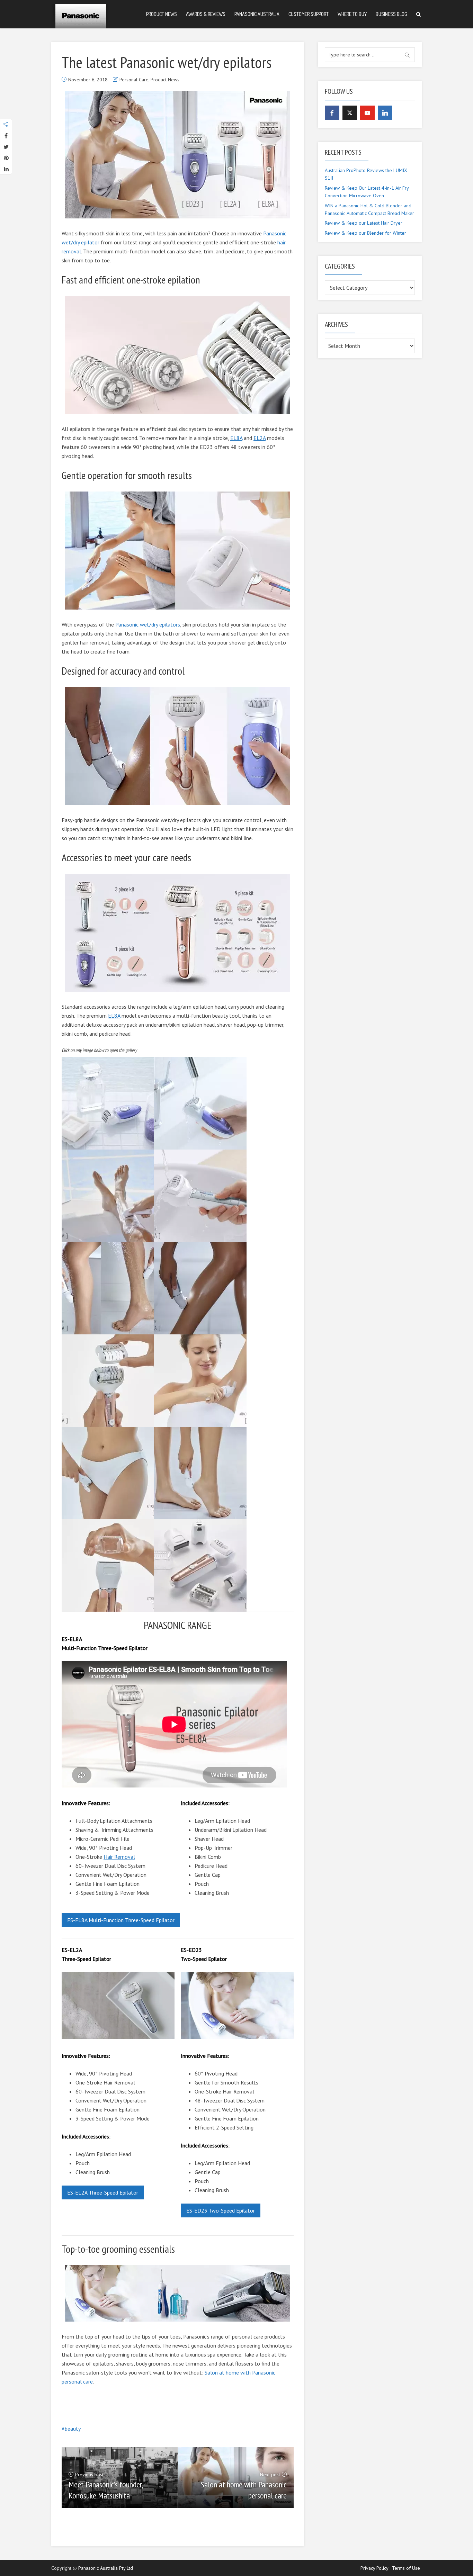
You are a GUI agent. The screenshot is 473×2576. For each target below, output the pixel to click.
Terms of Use (406, 2568)
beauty (73, 2429)
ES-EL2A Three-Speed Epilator (103, 2192)
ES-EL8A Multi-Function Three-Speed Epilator (121, 1920)
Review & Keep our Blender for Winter (365, 233)
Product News (162, 14)
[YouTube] (367, 113)
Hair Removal (119, 1857)
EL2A (260, 438)
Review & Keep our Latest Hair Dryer (364, 223)
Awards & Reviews (206, 14)
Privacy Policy (374, 2568)
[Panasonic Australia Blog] (81, 14)
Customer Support (309, 14)
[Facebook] (332, 113)
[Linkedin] (385, 113)
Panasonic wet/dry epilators (148, 624)
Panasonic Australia (257, 14)
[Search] (418, 14)
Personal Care (134, 80)
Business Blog (391, 14)
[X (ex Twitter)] (350, 113)
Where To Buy (352, 14)
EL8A (236, 438)
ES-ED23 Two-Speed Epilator (221, 2210)
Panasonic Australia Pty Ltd (106, 2568)
